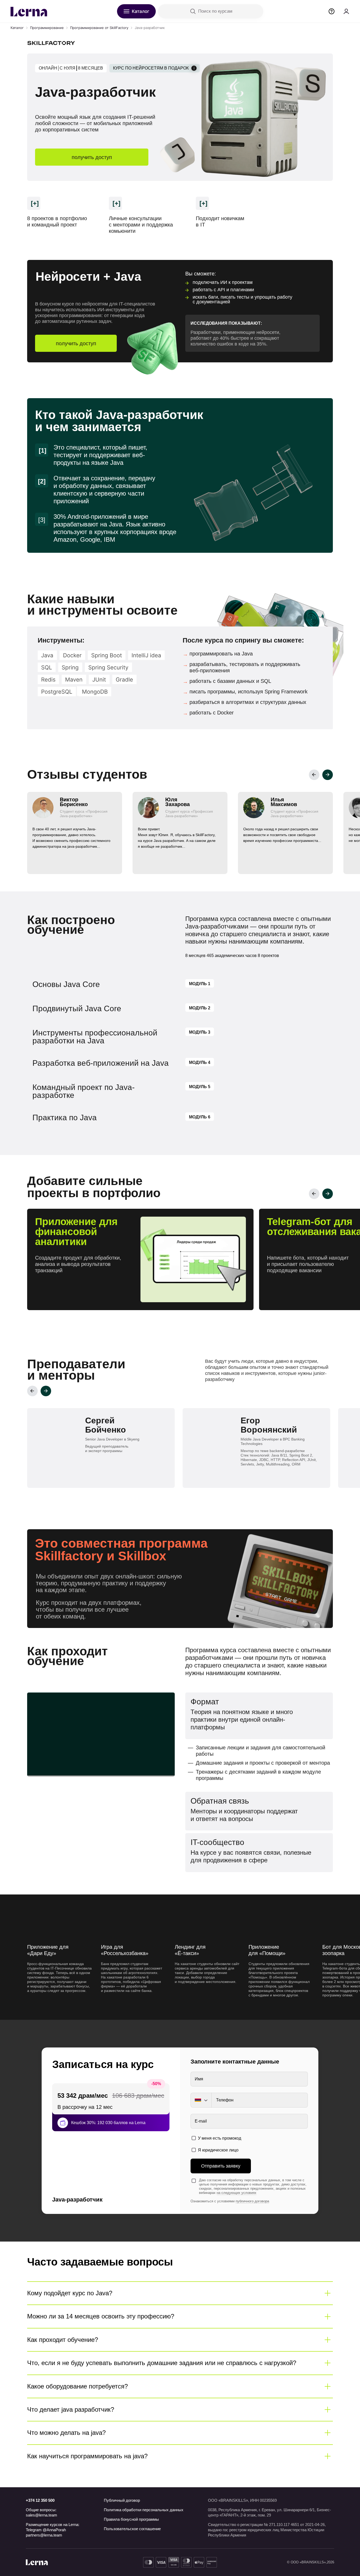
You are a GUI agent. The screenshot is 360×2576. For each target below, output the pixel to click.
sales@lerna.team (42, 2515)
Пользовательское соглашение (132, 2529)
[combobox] (201, 2100)
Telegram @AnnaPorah (46, 2530)
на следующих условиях (237, 2193)
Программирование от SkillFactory (99, 28)
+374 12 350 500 (40, 2500)
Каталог (17, 28)
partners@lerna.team (44, 2535)
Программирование (47, 28)
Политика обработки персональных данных (144, 2510)
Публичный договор (122, 2500)
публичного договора (252, 2201)
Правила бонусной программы (131, 2519)
